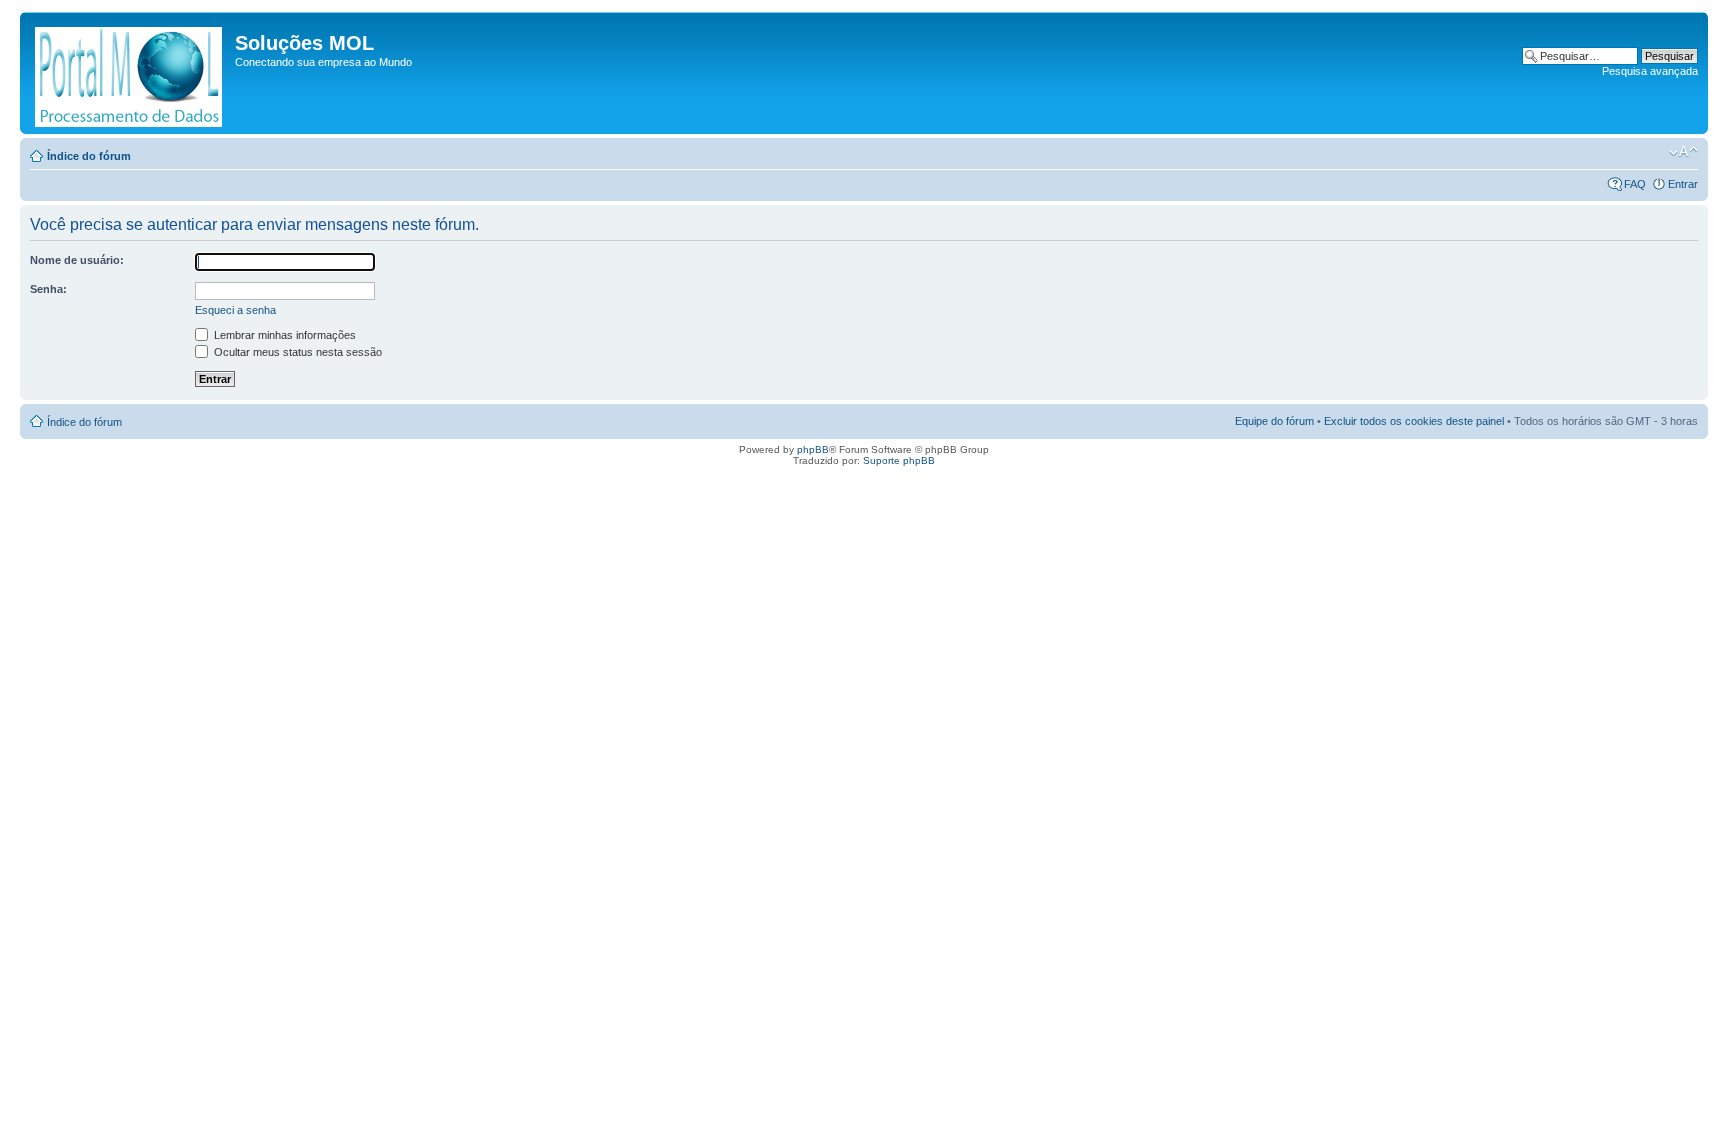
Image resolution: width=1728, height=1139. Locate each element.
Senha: (48, 289)
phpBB (813, 449)
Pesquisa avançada (1650, 71)
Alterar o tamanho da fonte (1683, 152)
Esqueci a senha (235, 310)
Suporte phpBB (899, 460)
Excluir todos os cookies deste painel (1414, 421)
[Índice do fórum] (130, 73)
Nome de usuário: (77, 260)
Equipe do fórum (1274, 421)
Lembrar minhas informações (283, 335)
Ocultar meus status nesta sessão (296, 352)
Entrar (1683, 184)
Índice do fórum (89, 156)
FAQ (1635, 184)
